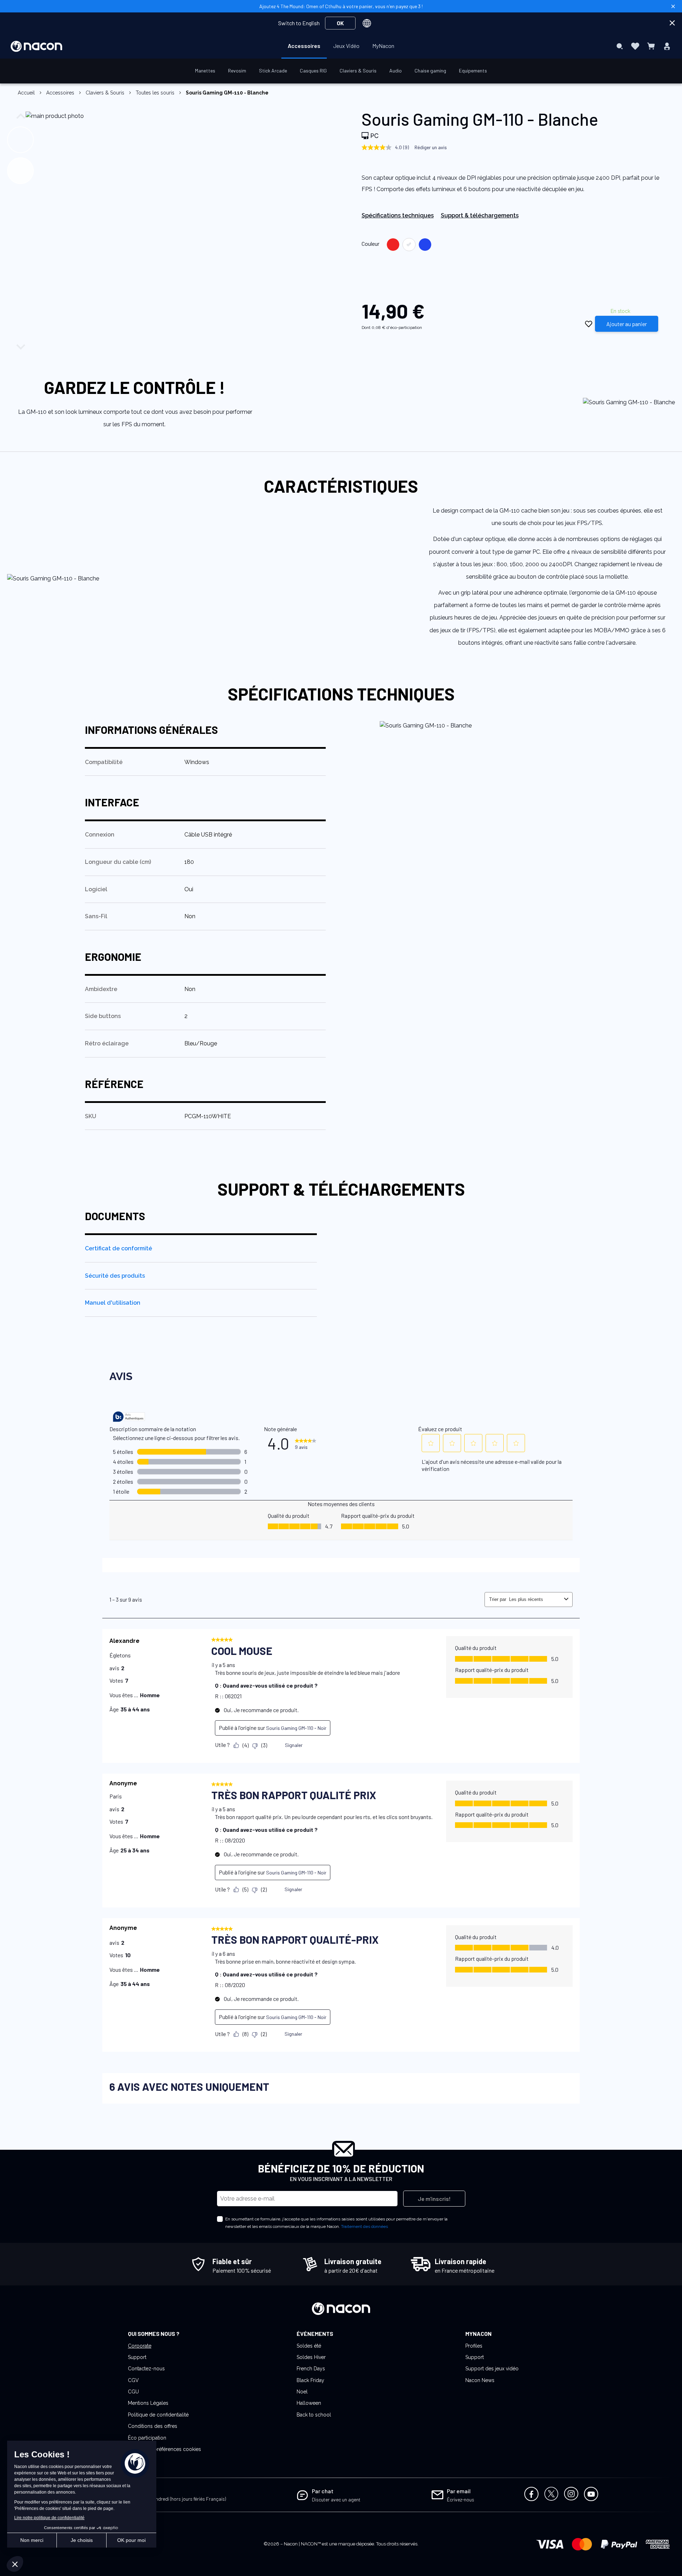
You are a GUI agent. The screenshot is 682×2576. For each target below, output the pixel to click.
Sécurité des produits (115, 1276)
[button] (23, 138)
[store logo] (36, 46)
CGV (133, 2380)
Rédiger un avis (431, 147)
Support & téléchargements (480, 215)
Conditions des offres (153, 2426)
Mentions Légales (148, 2403)
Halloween (309, 2403)
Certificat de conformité (118, 1248)
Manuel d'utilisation (113, 1303)
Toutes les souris (155, 93)
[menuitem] (304, 46)
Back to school (314, 2415)
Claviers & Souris (105, 93)
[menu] (341, 46)
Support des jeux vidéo (492, 2369)
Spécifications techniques (398, 215)
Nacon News (480, 2380)
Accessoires (60, 93)
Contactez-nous (146, 2369)
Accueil (26, 93)
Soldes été (309, 2346)
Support (137, 2357)
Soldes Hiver (311, 2357)
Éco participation (147, 2438)
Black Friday (310, 2380)
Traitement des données (364, 2226)
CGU (133, 2392)
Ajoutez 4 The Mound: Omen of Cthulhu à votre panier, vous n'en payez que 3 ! (341, 6)
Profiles (474, 2346)
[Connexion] (667, 46)
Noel (302, 2392)
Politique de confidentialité (158, 2415)
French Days (311, 2369)
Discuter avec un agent (336, 2499)
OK (340, 23)
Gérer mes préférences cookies (164, 2449)
